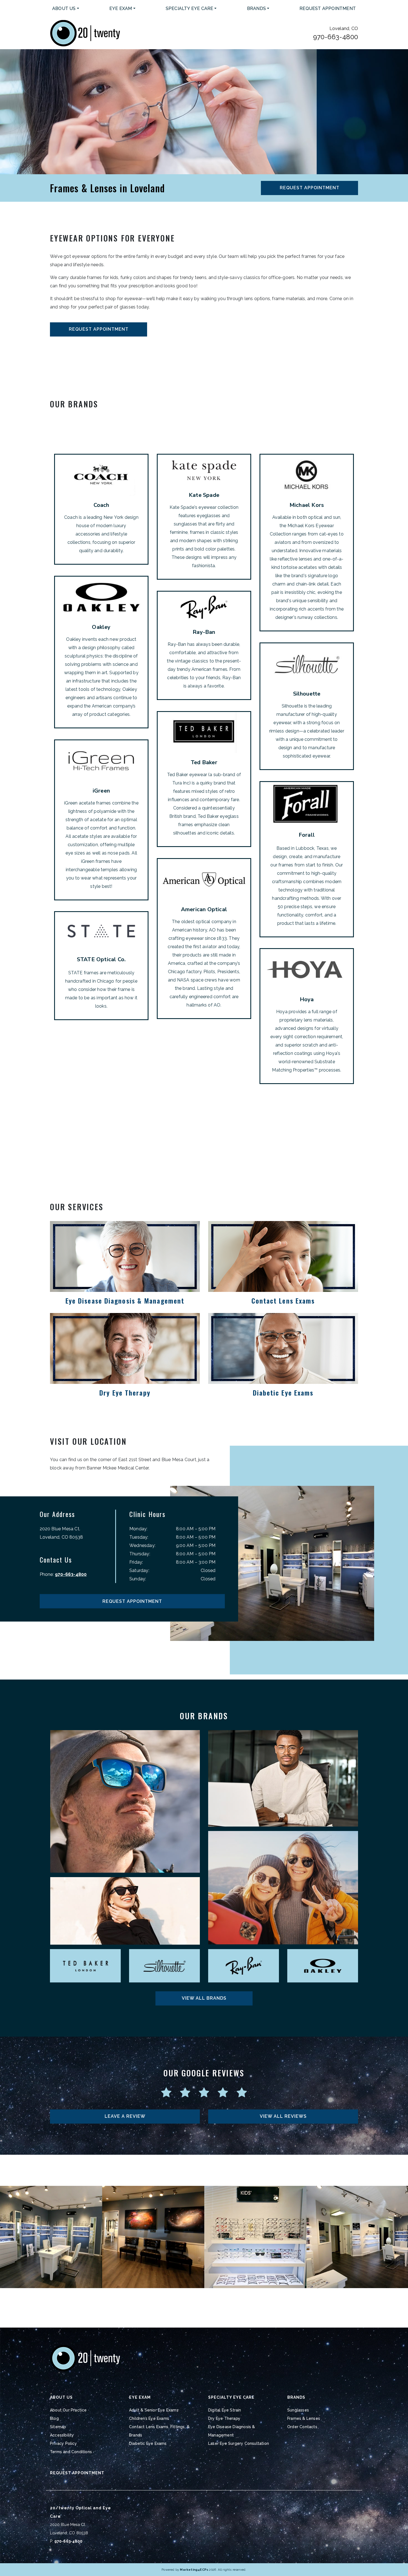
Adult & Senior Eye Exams (154, 2410)
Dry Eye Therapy (224, 2418)
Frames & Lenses (304, 2418)
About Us (64, 8)
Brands (256, 8)
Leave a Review (125, 2116)
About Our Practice (68, 2410)
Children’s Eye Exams (149, 2418)
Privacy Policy (63, 2443)
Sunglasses (298, 2410)
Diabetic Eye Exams (148, 2443)
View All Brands (204, 1998)
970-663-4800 (336, 37)
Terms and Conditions (71, 2452)
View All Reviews (283, 2116)
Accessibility (62, 2435)
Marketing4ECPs (194, 2570)
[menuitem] (66, 9)
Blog (54, 2418)
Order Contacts (302, 2427)
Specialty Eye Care (190, 8)
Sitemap (58, 2427)
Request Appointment (328, 8)
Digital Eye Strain (225, 2410)
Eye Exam (121, 8)
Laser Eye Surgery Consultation (239, 2443)
